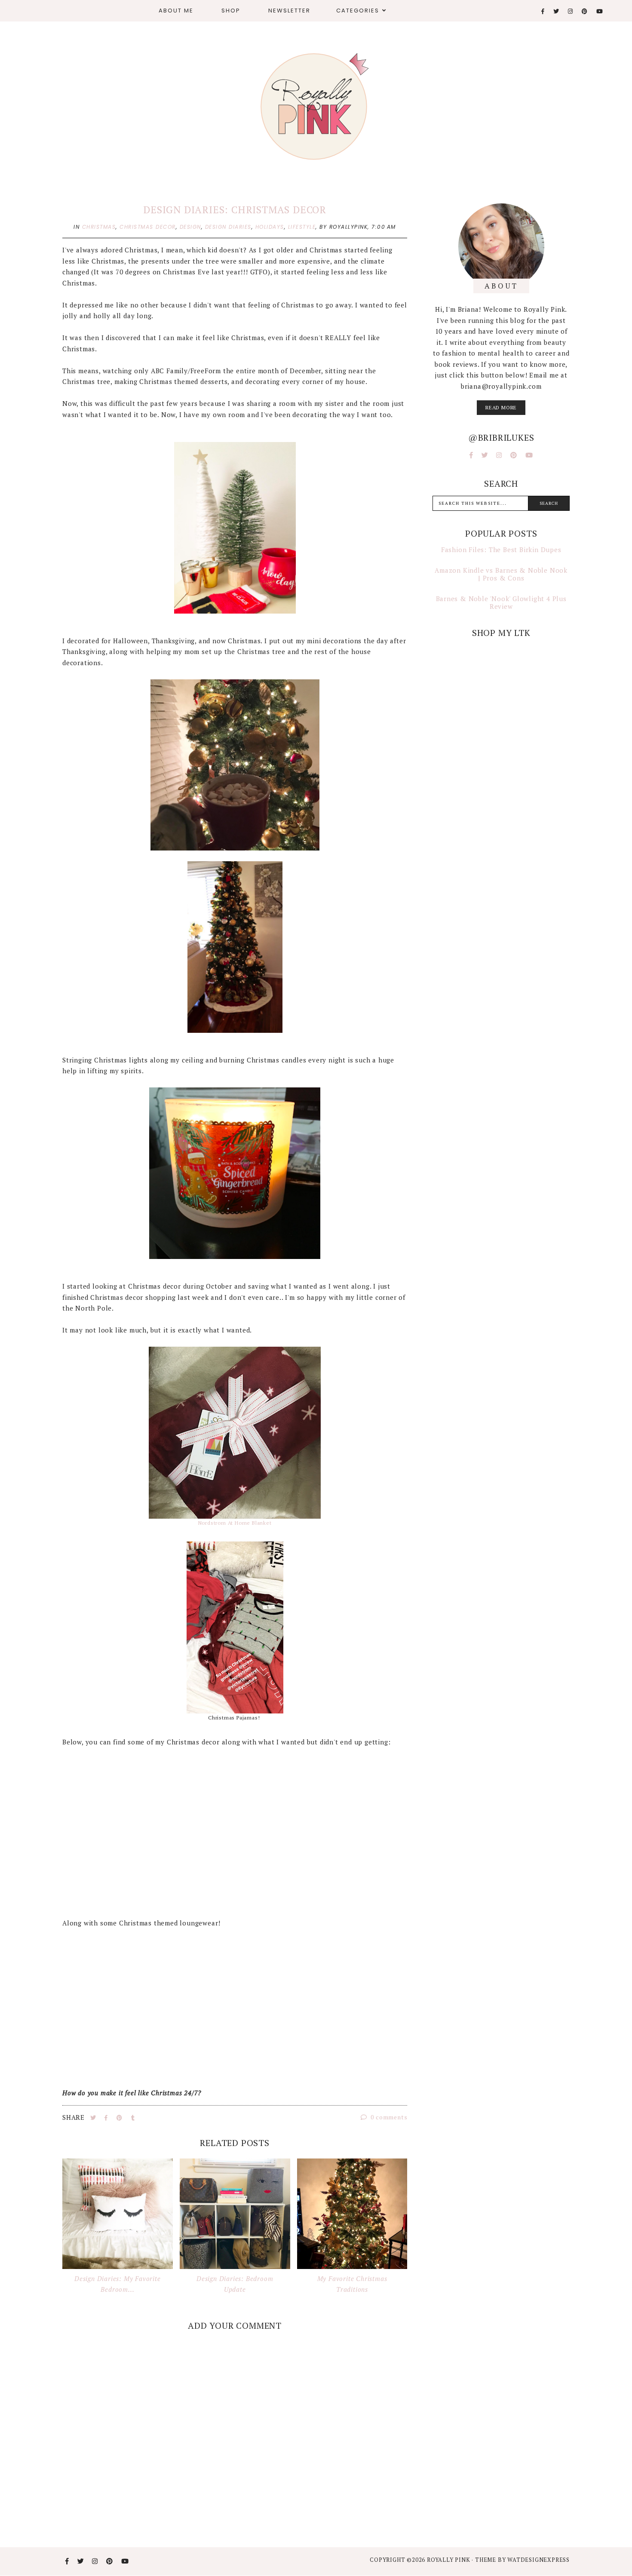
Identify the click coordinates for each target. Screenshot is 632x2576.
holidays (270, 227)
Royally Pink (449, 2560)
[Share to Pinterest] (120, 2118)
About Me (176, 11)
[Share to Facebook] (107, 2118)
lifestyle (302, 227)
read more (501, 407)
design (190, 227)
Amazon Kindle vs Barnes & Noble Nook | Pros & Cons (501, 574)
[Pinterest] (585, 11)
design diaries (228, 227)
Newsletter (289, 11)
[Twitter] (557, 11)
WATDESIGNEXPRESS (538, 2560)
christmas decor (148, 227)
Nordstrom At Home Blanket (235, 1523)
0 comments (388, 2117)
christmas (99, 227)
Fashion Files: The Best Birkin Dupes (501, 550)
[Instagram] (571, 11)
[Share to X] (94, 2118)
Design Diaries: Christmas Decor (235, 210)
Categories (358, 11)
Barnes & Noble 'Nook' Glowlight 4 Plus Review (501, 602)
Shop (231, 11)
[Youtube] (600, 11)
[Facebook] (543, 11)
